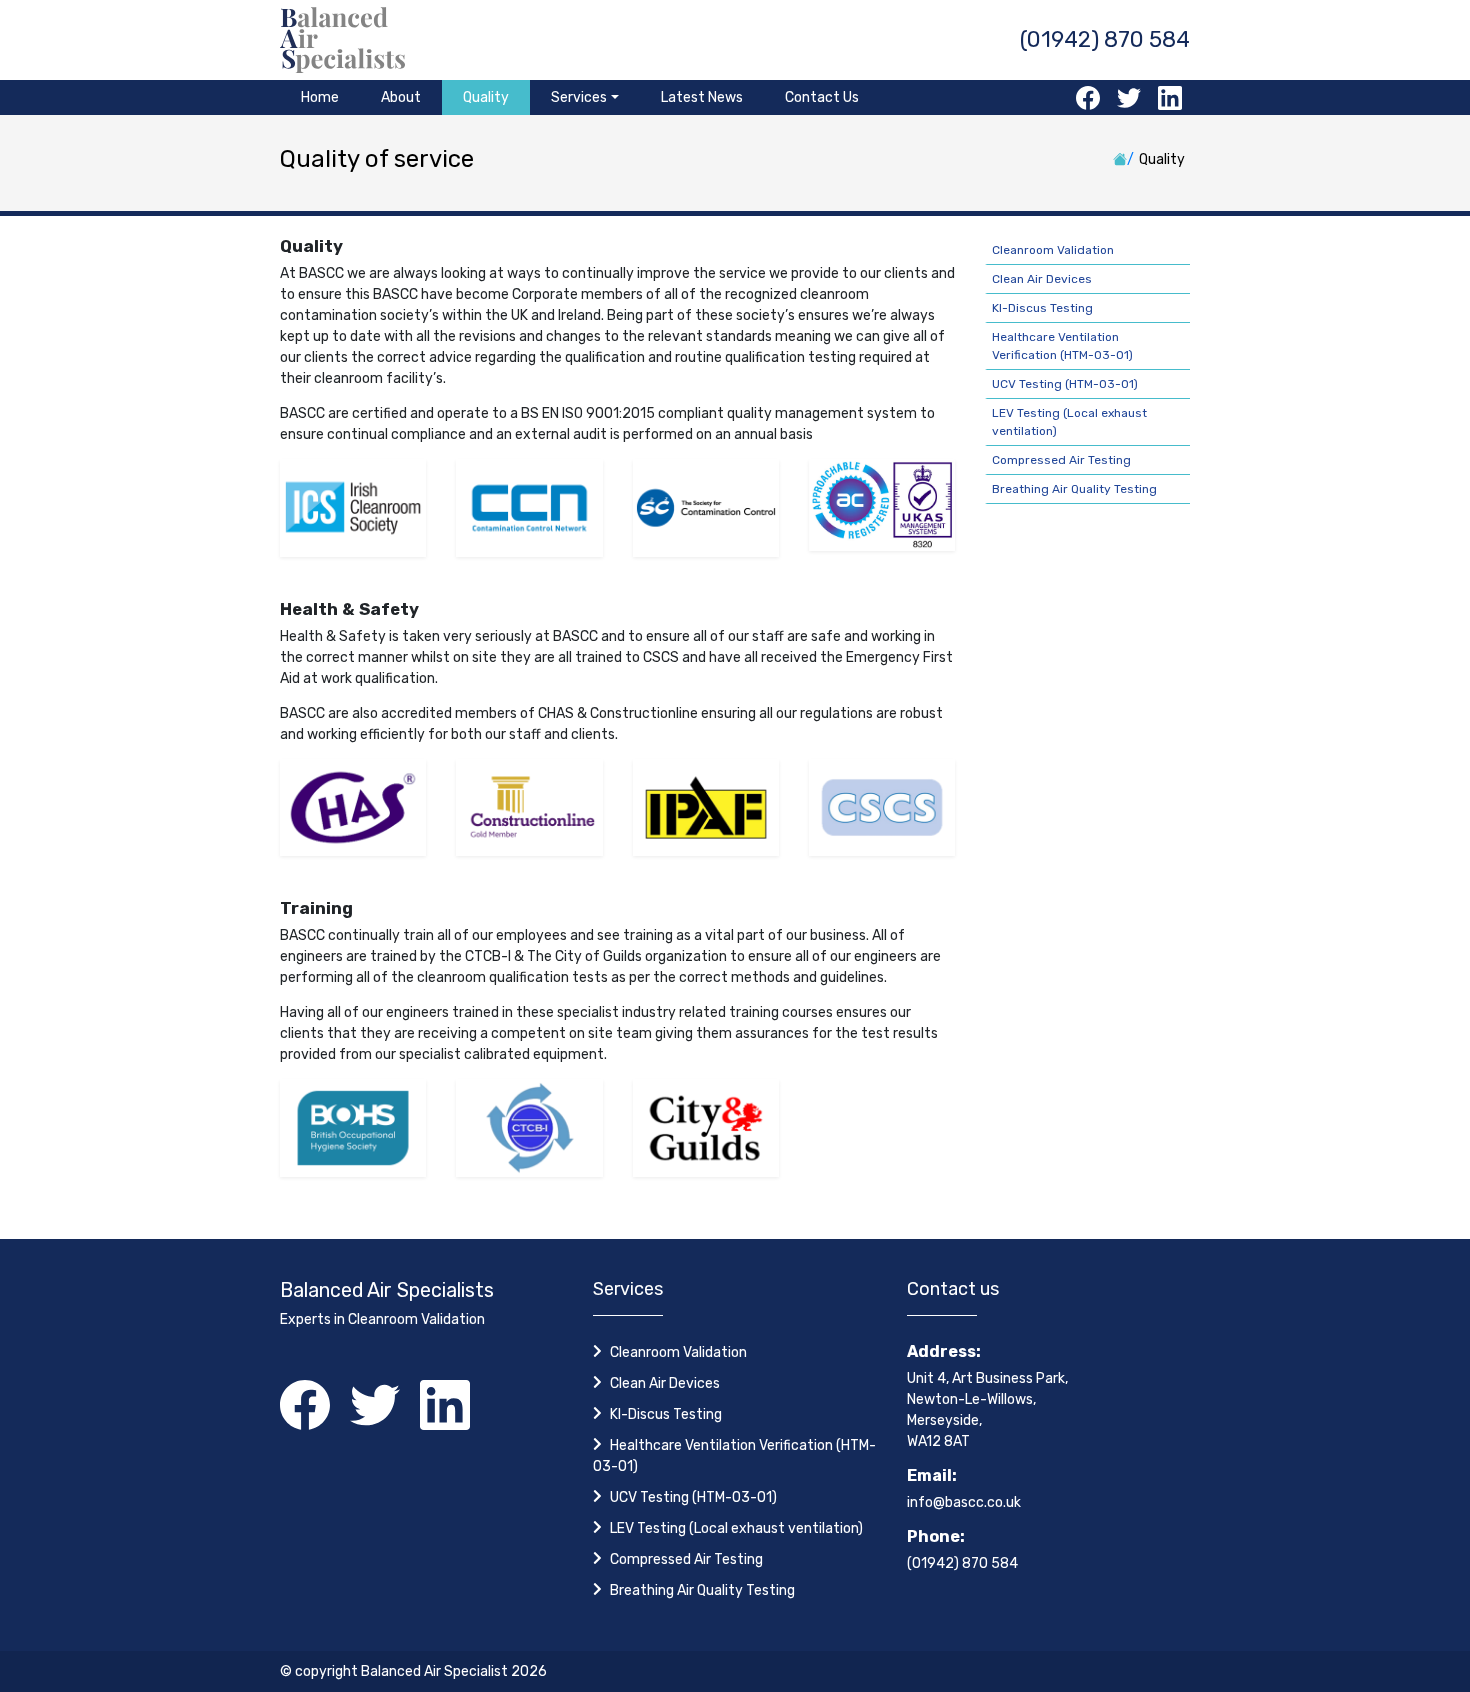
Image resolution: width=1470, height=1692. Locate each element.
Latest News (702, 97)
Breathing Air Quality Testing (1074, 489)
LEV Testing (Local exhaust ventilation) (736, 1528)
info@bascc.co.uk (964, 1502)
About (401, 97)
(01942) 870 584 (1105, 39)
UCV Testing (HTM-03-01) (1065, 384)
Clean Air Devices (1042, 279)
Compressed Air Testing (1061, 460)
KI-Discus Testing (1042, 308)
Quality (486, 97)
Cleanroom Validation (1053, 250)
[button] (585, 97)
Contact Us (822, 97)
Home (320, 97)
